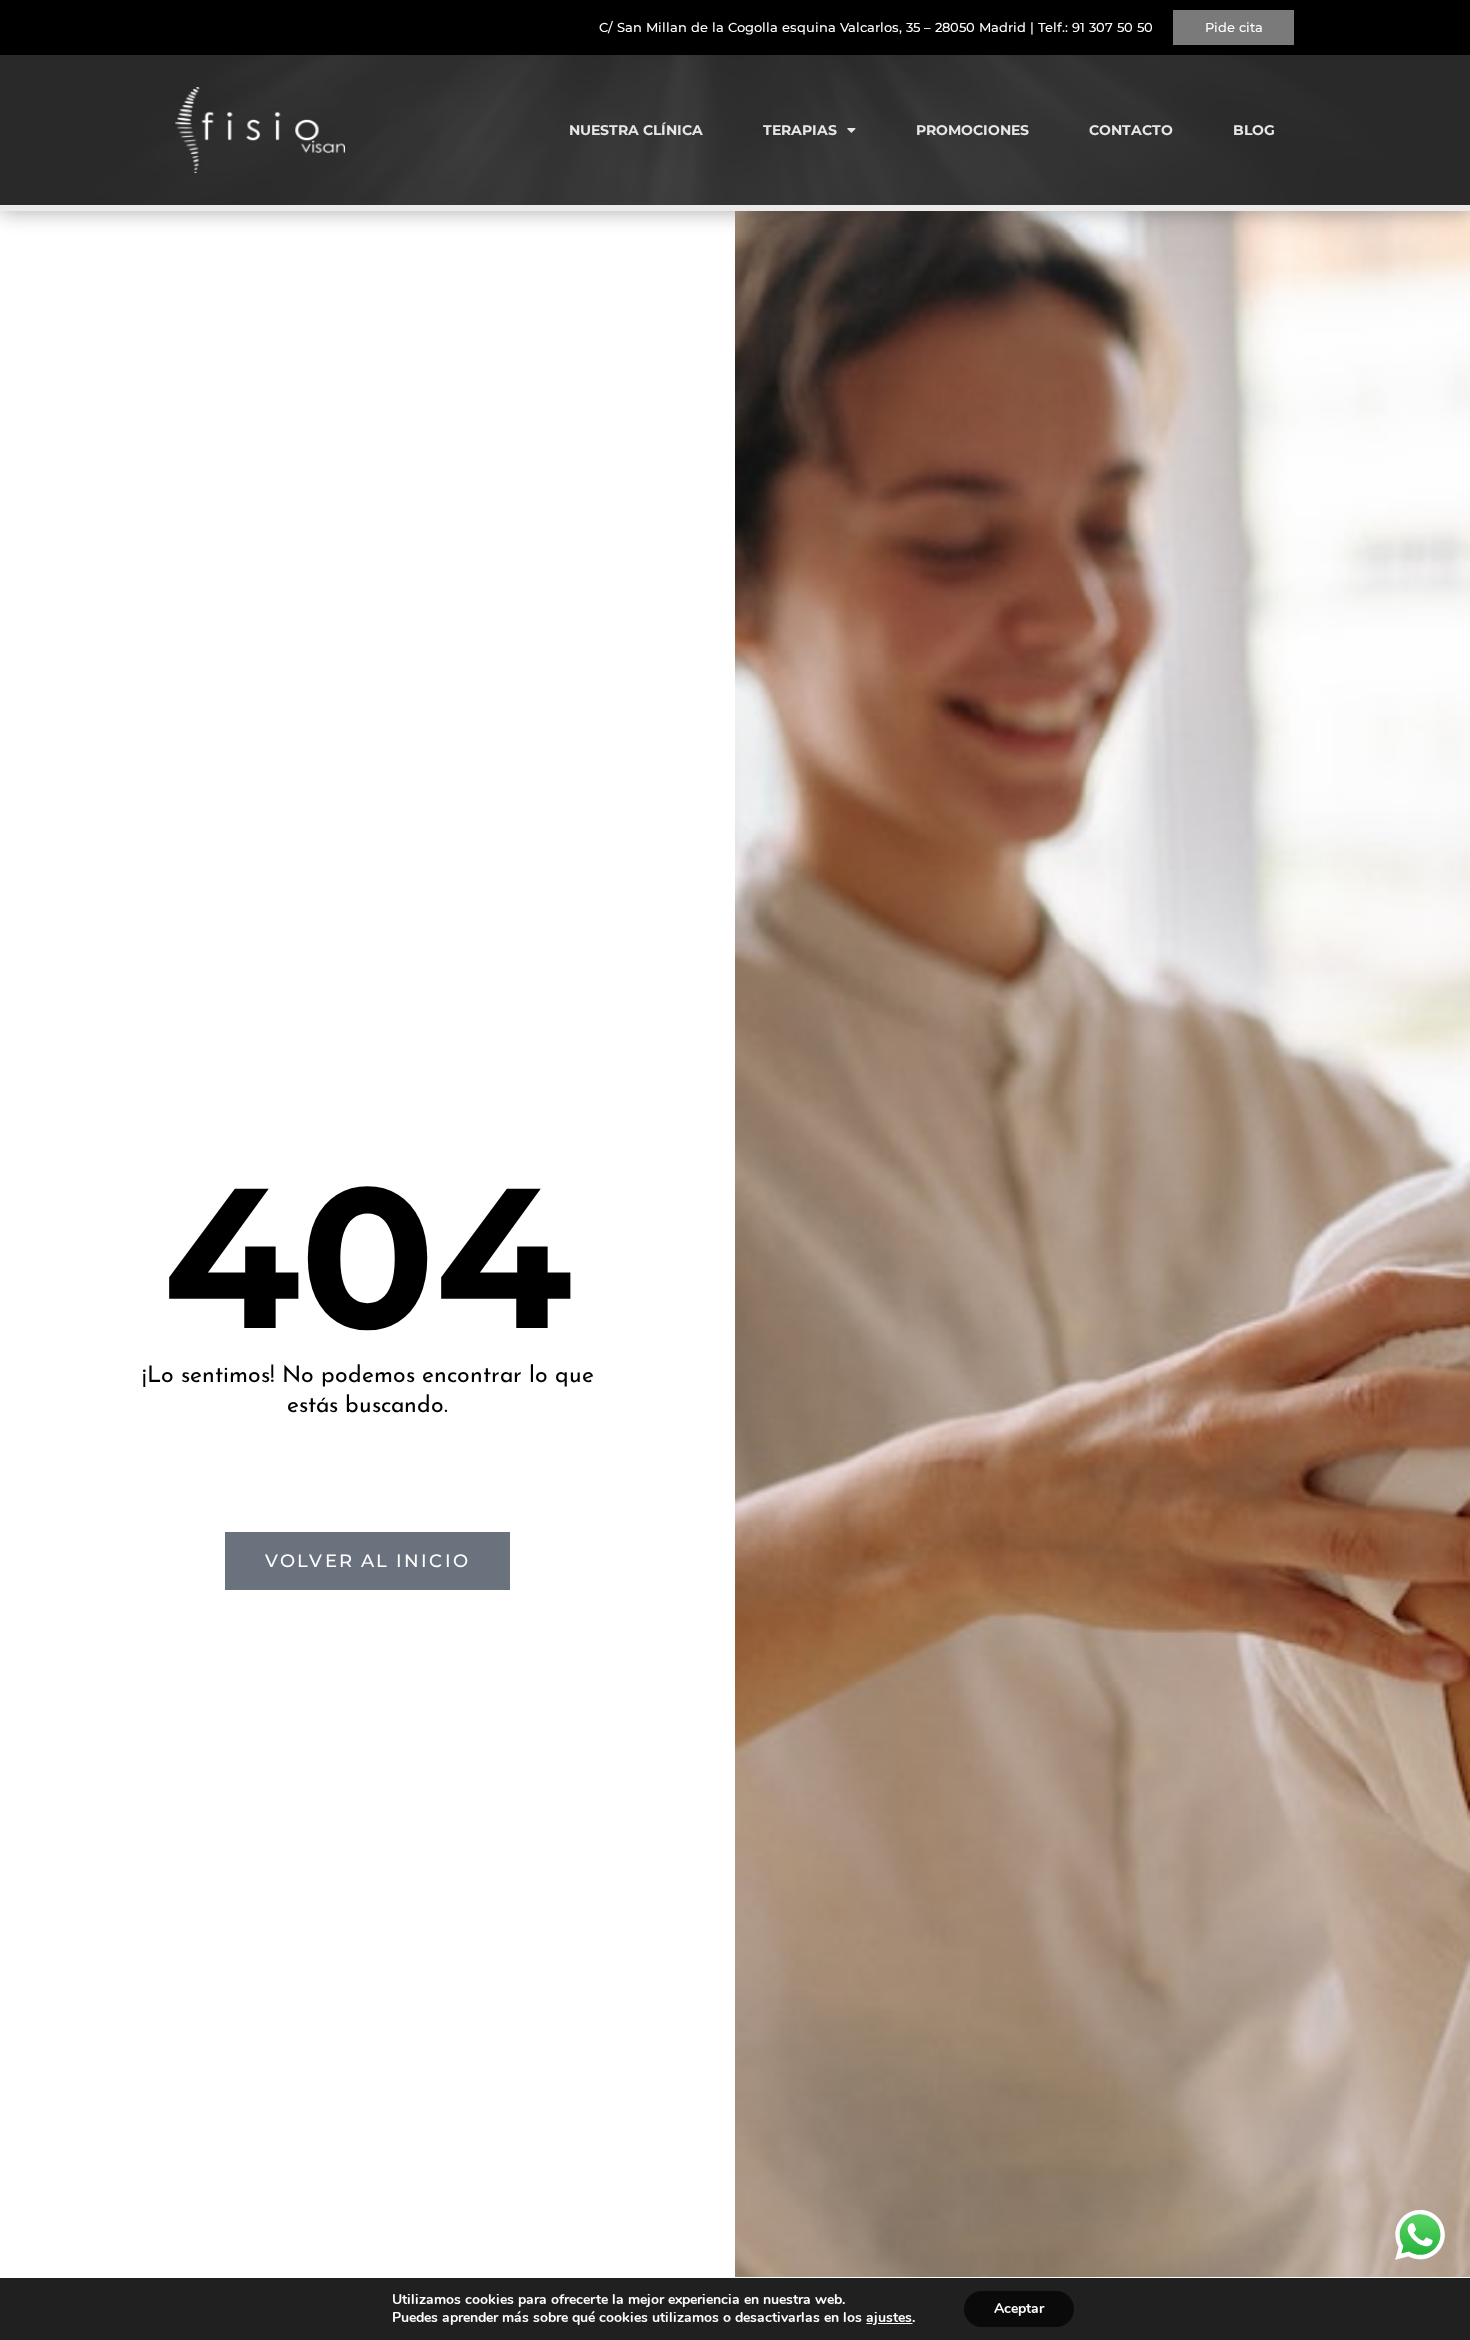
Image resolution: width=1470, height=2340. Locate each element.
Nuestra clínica (636, 130)
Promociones (972, 130)
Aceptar (1019, 2308)
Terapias (800, 130)
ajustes (889, 2318)
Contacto (1131, 130)
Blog (1254, 130)
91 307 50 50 (1112, 27)
